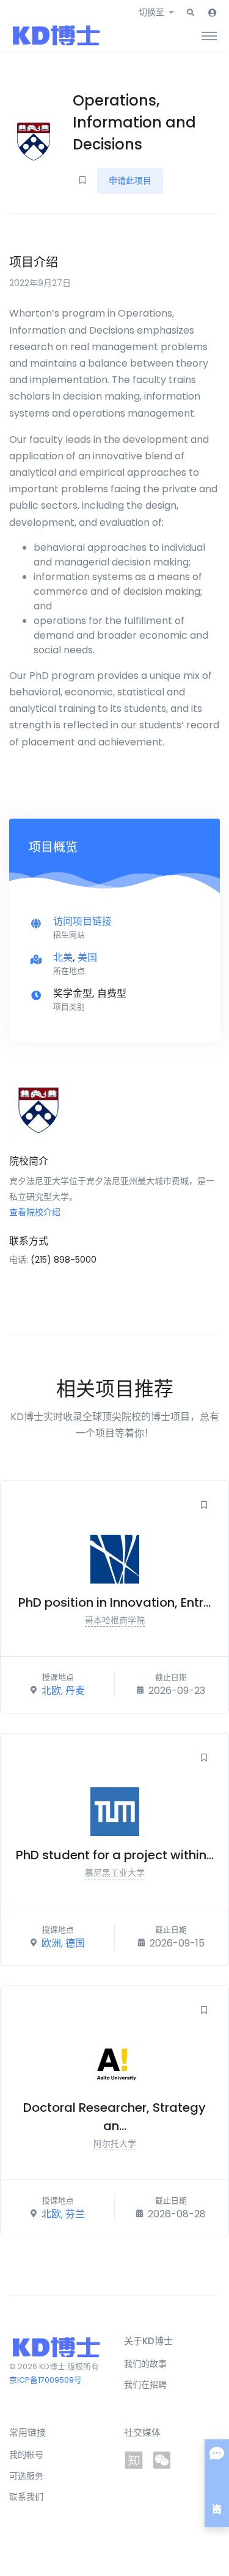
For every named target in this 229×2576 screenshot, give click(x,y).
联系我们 (26, 2497)
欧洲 (51, 1943)
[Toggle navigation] (209, 35)
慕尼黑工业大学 (115, 1873)
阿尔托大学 (115, 2144)
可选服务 (26, 2476)
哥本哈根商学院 (115, 1620)
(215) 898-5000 (64, 1260)
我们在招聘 (145, 2384)
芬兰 (75, 2213)
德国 (75, 1943)
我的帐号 (26, 2455)
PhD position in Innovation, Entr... (114, 1602)
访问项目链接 (82, 921)
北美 (63, 957)
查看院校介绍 (35, 1212)
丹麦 (75, 1691)
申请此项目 (130, 181)
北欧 (51, 1691)
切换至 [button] (151, 12)
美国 (87, 957)
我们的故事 (145, 2364)
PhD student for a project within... (115, 1855)
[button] (191, 13)
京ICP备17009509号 (45, 2380)
